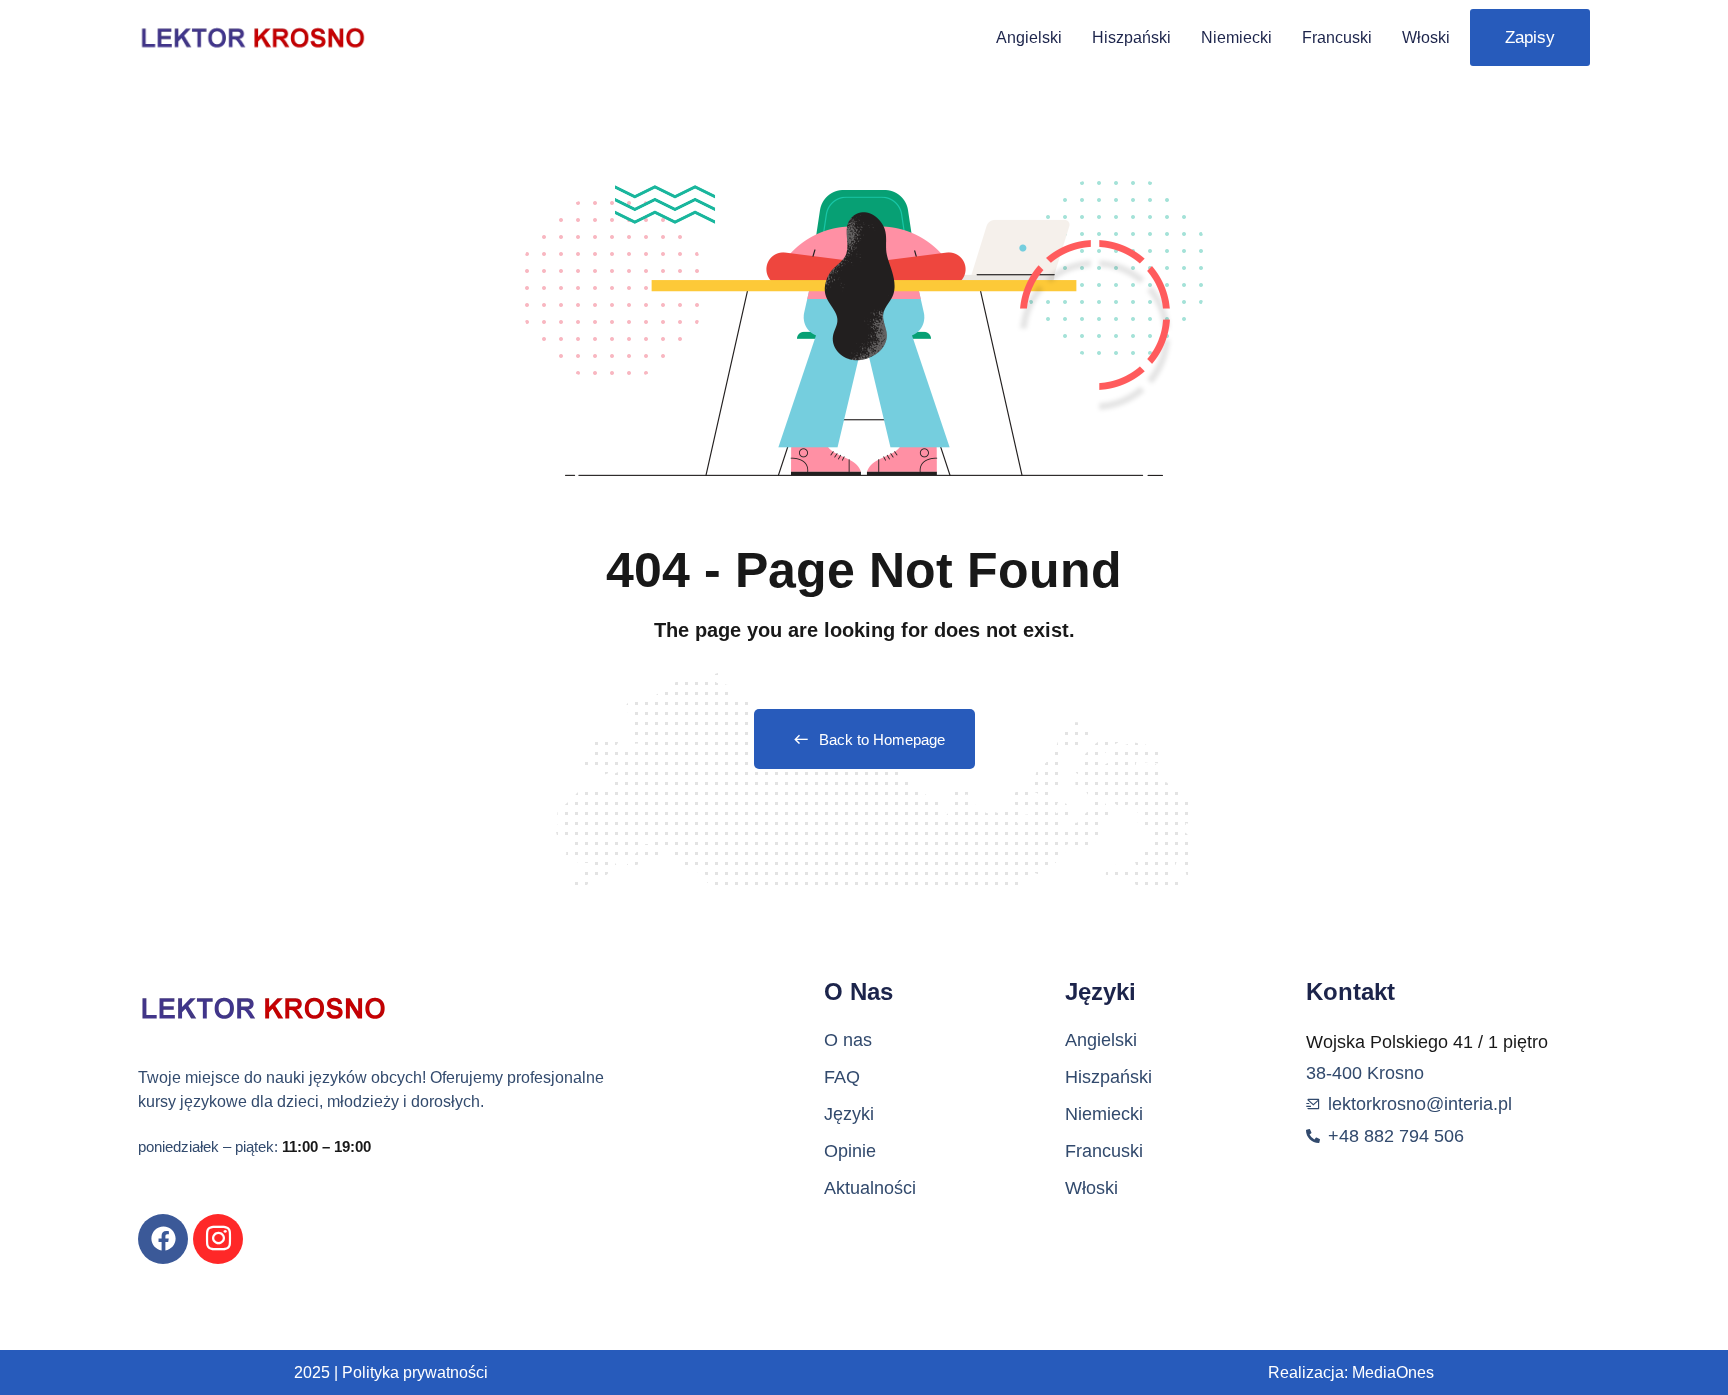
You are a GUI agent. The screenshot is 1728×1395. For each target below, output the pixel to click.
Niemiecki (1236, 37)
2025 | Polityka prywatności (391, 1372)
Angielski (1029, 37)
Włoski (1426, 37)
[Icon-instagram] (218, 1239)
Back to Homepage (882, 739)
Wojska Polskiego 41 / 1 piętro (1427, 1042)
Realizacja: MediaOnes (1351, 1372)
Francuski (1337, 37)
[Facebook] (163, 1239)
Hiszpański (1131, 37)
